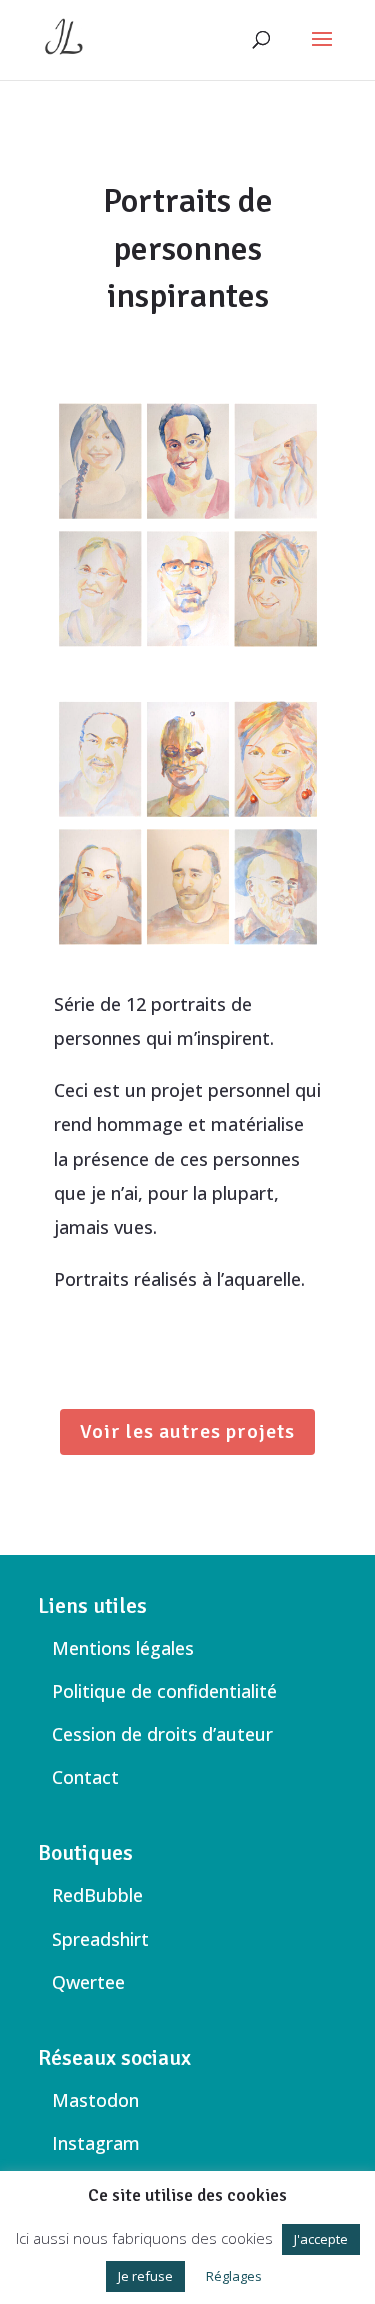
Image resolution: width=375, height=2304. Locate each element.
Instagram (96, 2143)
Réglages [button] (234, 2276)
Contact (85, 1777)
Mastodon (95, 2100)
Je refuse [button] (145, 2276)
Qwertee (88, 1982)
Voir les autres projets (187, 1431)
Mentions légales (123, 1648)
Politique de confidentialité (164, 1691)
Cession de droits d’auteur (162, 1734)
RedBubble (97, 1895)
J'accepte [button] (321, 2239)
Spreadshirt (100, 1939)
